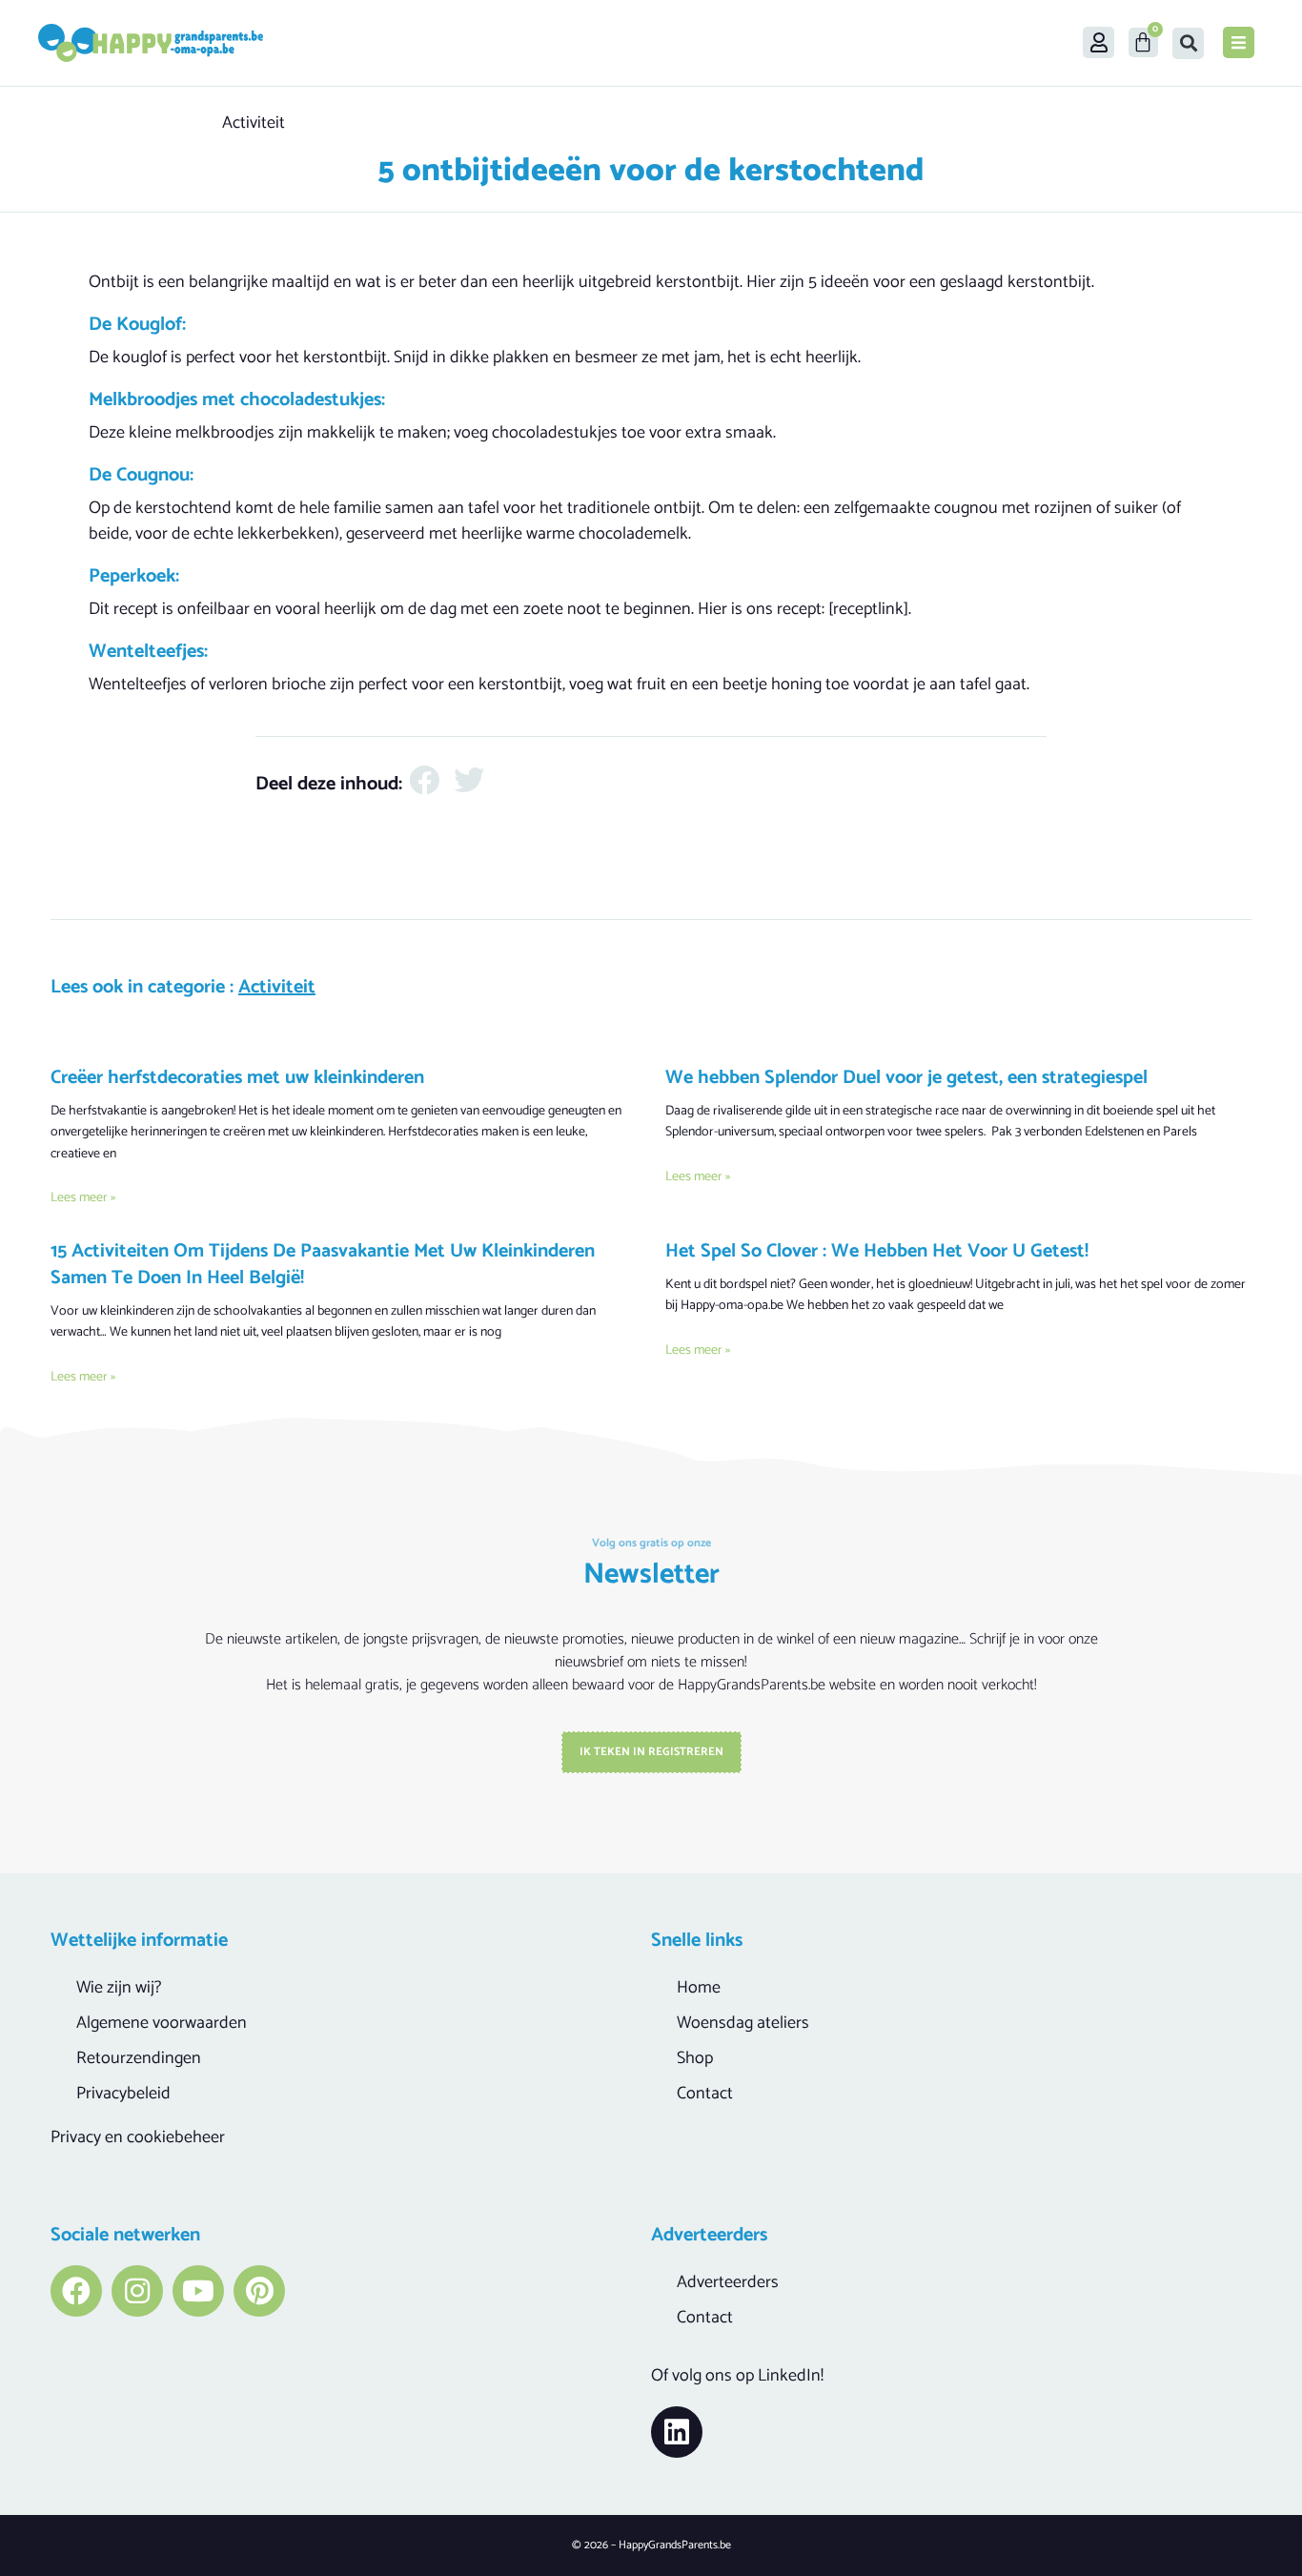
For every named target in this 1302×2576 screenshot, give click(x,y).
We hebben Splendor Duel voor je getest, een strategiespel (906, 1078)
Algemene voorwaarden (162, 2023)
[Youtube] (198, 2291)
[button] (1188, 43)
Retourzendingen (139, 2058)
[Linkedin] (677, 2432)
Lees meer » (83, 1198)
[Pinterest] (259, 2291)
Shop (695, 2058)
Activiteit (254, 123)
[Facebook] (76, 2291)
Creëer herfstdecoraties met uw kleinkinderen (237, 1078)
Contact (705, 2094)
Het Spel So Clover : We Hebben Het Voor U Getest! (877, 1251)
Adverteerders (728, 2282)
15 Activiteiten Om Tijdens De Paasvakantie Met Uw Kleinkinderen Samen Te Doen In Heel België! (323, 1265)
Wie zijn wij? (119, 1988)
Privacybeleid (123, 2094)
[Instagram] (137, 2291)
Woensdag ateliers (743, 2023)
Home (699, 1988)
